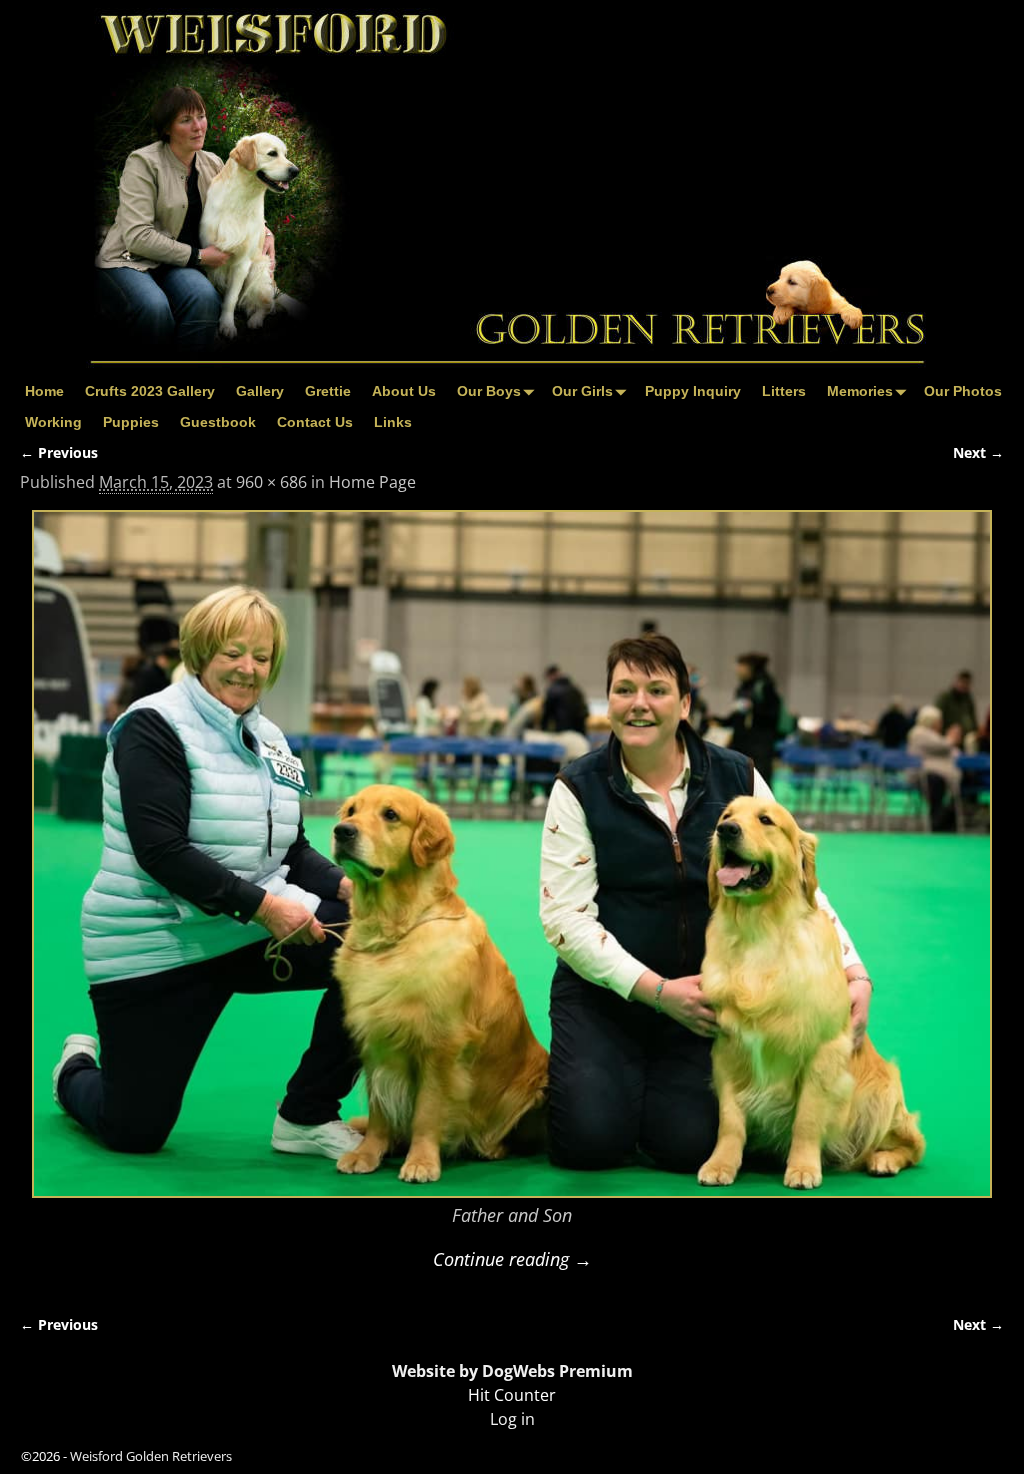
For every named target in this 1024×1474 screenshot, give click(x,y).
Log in (512, 1419)
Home (44, 391)
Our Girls (582, 391)
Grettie (328, 391)
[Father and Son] (511, 853)
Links (393, 422)
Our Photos (963, 391)
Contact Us (315, 422)
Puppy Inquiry (693, 391)
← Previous (59, 452)
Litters (784, 391)
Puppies (131, 422)
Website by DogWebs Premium (512, 1371)
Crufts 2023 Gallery (150, 391)
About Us (404, 391)
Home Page (372, 482)
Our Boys (489, 391)
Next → (978, 452)
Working (53, 422)
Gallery (260, 391)
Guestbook (218, 422)
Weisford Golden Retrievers (151, 1456)
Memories (860, 391)
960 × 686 (271, 482)
